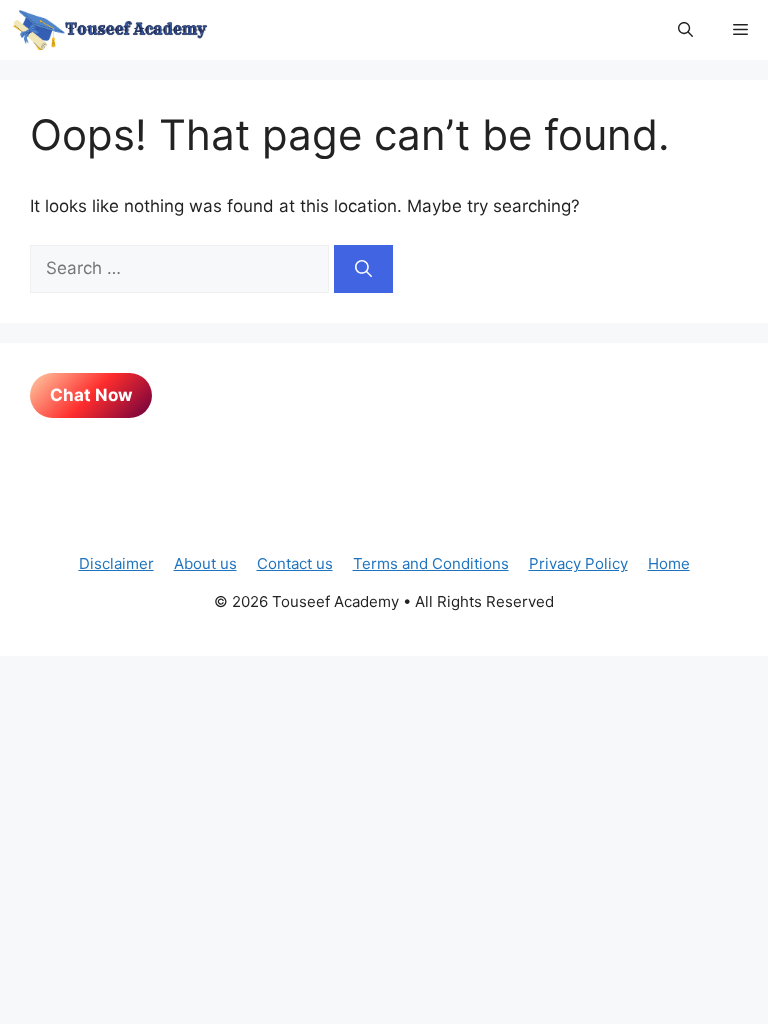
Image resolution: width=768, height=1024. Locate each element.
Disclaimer (116, 563)
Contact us (295, 563)
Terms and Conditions (431, 563)
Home (669, 563)
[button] (685, 30)
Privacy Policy (578, 563)
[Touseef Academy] (110, 30)
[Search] (363, 269)
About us (205, 563)
